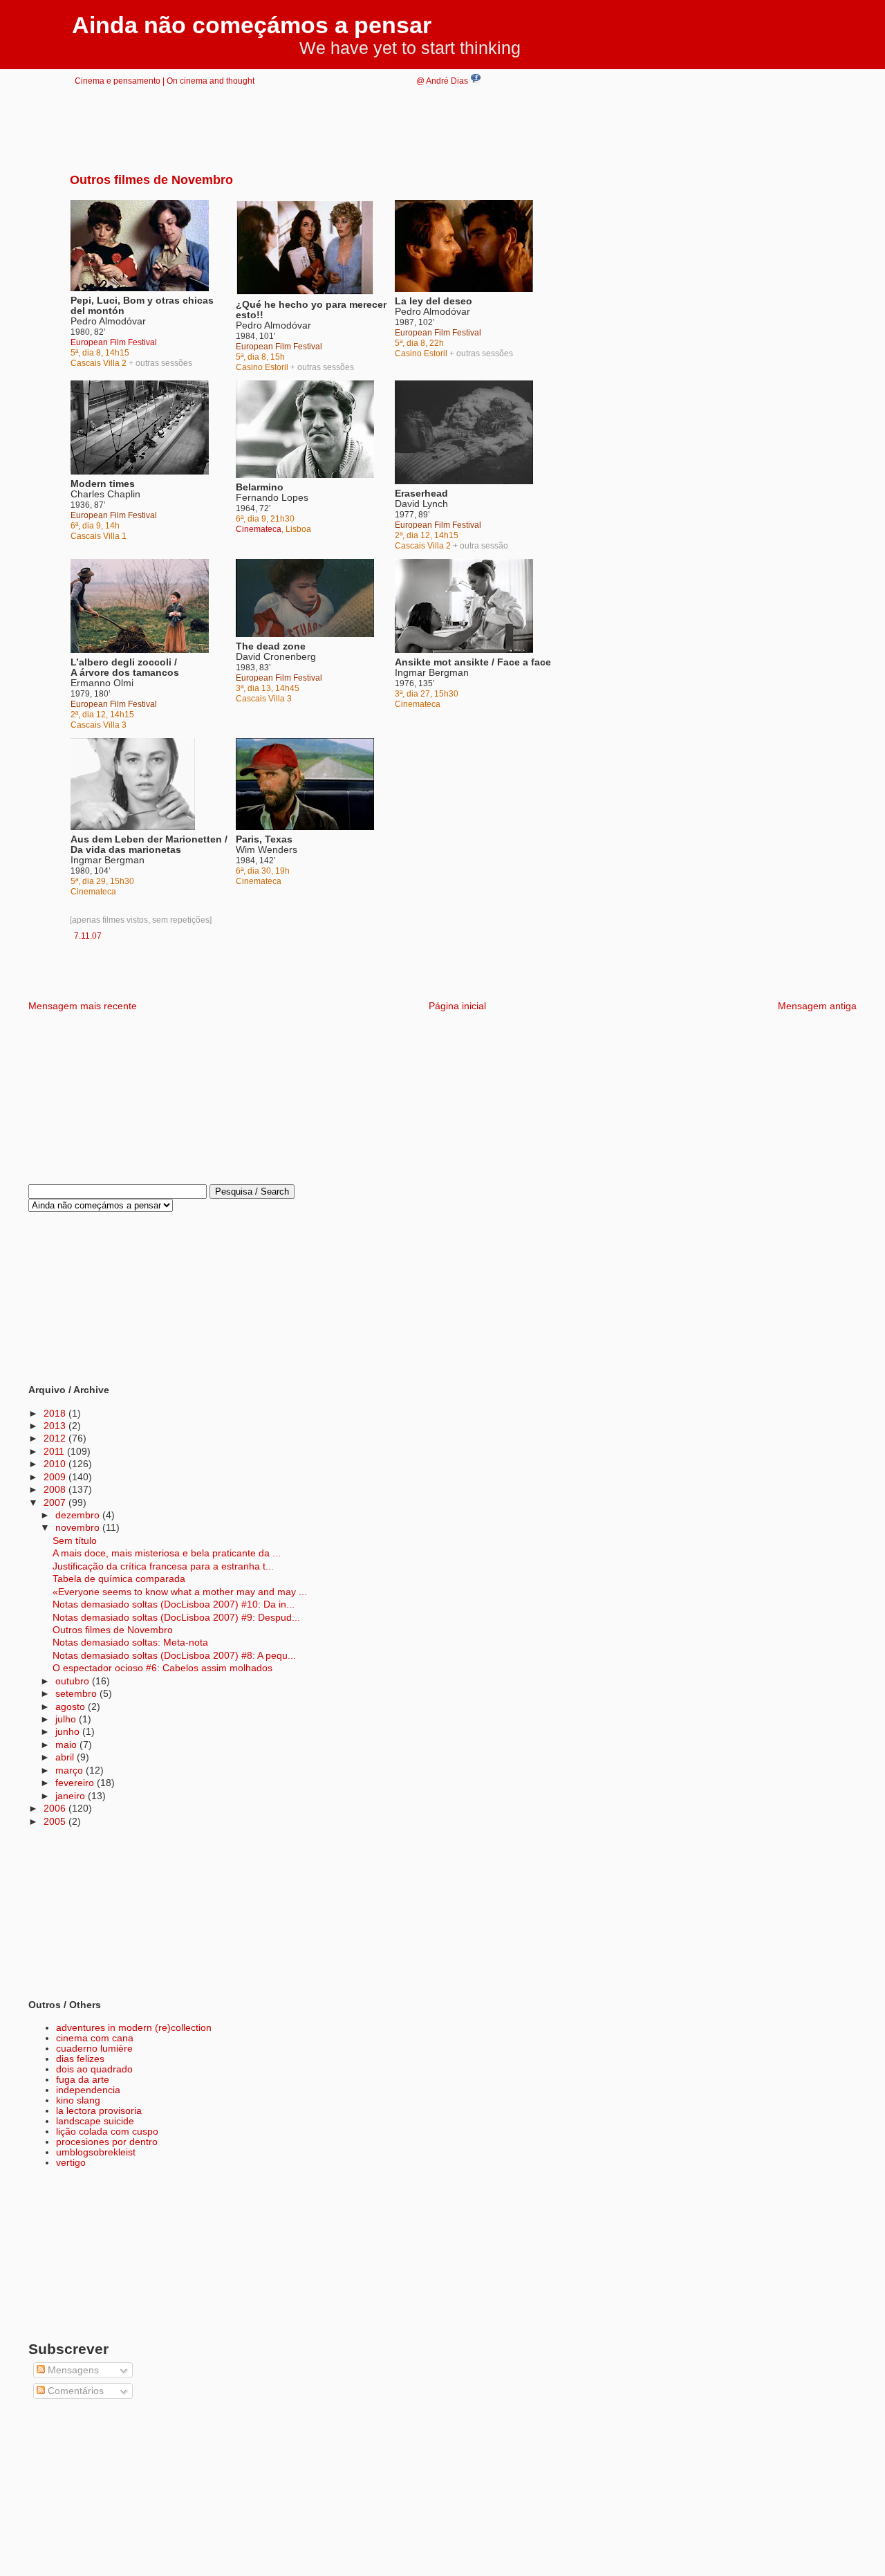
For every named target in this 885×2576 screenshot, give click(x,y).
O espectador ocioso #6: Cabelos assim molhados (162, 1668)
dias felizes (80, 2059)
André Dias (448, 81)
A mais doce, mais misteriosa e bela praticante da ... (167, 1553)
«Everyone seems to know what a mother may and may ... (180, 1592)
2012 (56, 1438)
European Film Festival (114, 342)
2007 (56, 1503)
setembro (77, 1694)
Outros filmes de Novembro (151, 180)
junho (69, 1732)
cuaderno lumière (94, 2049)
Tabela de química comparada (119, 1579)
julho (67, 1719)
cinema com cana (95, 2038)
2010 (56, 1464)
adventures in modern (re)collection (134, 2028)
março (71, 1770)
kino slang (78, 2100)
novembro (79, 1528)
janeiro (72, 1796)
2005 (56, 1822)
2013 (56, 1426)
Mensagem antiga (817, 1006)
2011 (55, 1452)
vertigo (71, 2163)
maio (67, 1745)
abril (66, 1757)
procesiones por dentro (107, 2142)
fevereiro (76, 1783)
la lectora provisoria (99, 2111)
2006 (56, 1809)
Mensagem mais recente (83, 1006)
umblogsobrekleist (96, 2152)
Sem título (75, 1541)
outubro (74, 1681)
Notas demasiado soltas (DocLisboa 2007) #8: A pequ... (174, 1656)
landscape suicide (95, 2121)
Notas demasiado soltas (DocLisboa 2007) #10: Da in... (174, 1604)
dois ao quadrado (94, 2069)
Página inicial (457, 1006)
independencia (88, 2090)
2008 (56, 1490)
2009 (56, 1477)
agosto (72, 1707)
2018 (56, 1414)
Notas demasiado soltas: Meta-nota (130, 1643)
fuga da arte (83, 2080)
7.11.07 (88, 936)
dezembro (79, 1515)
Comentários (74, 2391)
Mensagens (72, 2370)
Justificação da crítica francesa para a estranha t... (163, 1566)
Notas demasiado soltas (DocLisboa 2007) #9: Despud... (176, 1618)
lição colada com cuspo (107, 2132)
